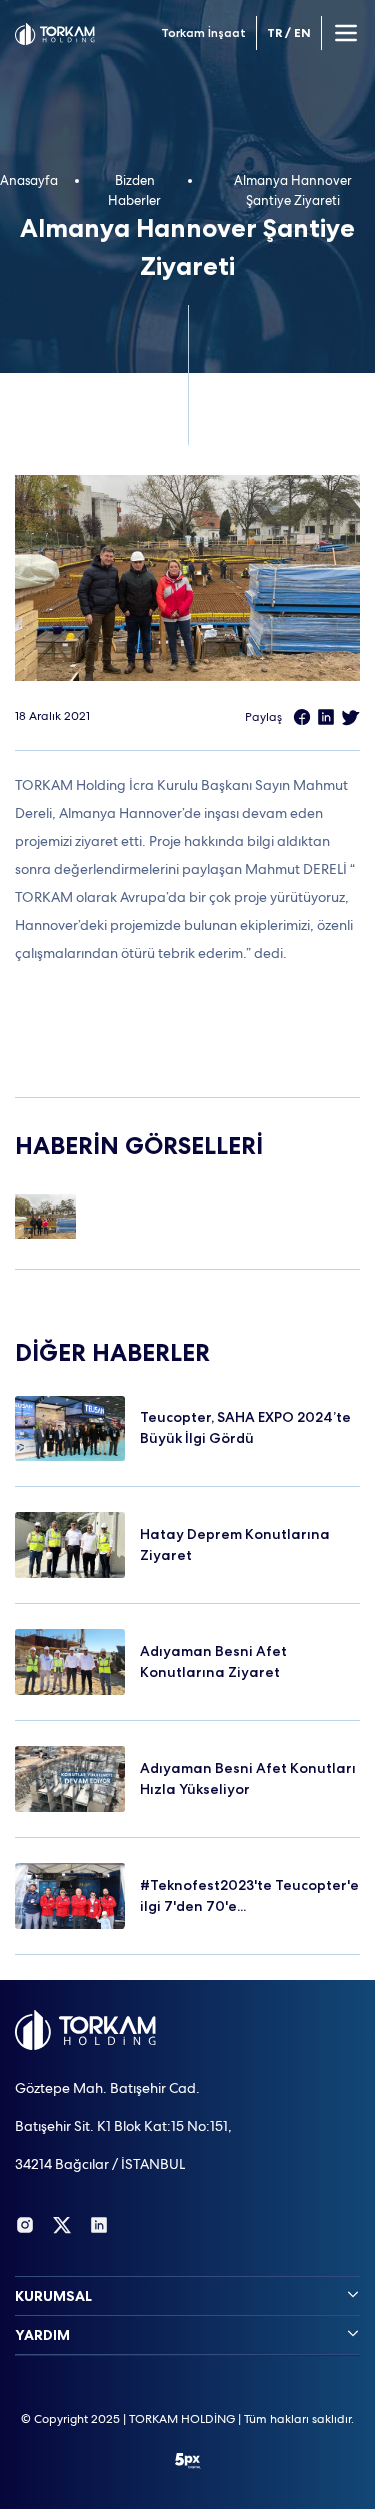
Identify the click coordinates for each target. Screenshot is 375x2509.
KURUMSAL (53, 2296)
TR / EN (289, 33)
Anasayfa (29, 180)
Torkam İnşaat (203, 33)
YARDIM (42, 2335)
